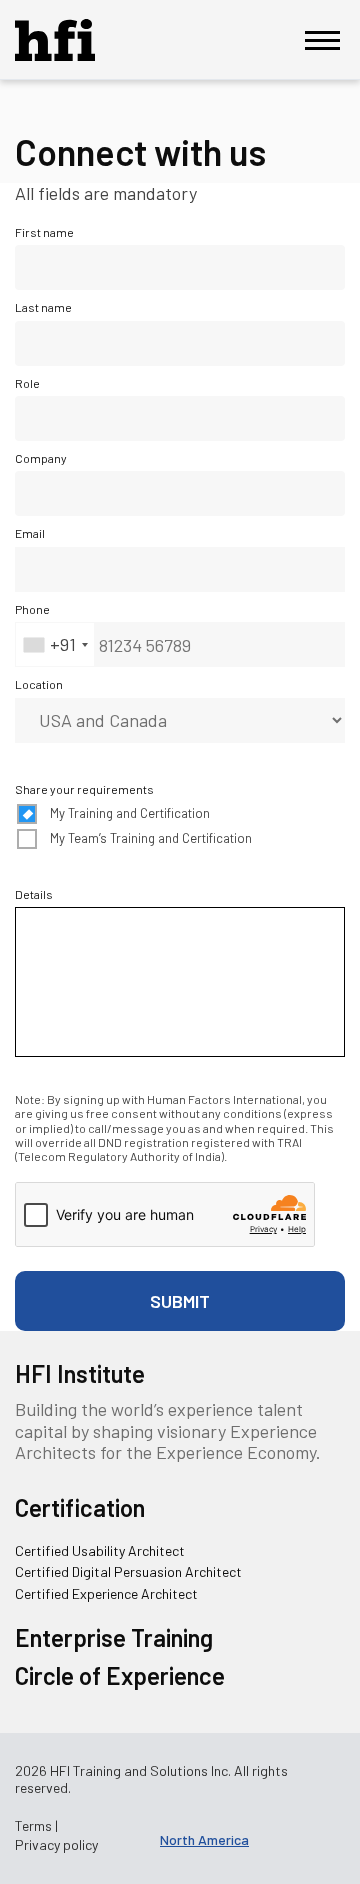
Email (30, 533)
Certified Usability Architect (100, 1550)
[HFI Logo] (70, 40)
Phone (32, 609)
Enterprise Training (114, 1637)
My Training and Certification (130, 813)
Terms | (36, 1826)
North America (204, 1840)
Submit (180, 1301)
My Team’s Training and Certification (151, 838)
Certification (80, 1507)
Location (39, 684)
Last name (43, 307)
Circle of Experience (120, 1675)
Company (41, 458)
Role (27, 383)
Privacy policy (56, 1845)
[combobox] (55, 644)
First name (44, 232)
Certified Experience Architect (106, 1593)
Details (34, 894)
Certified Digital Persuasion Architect (128, 1571)
